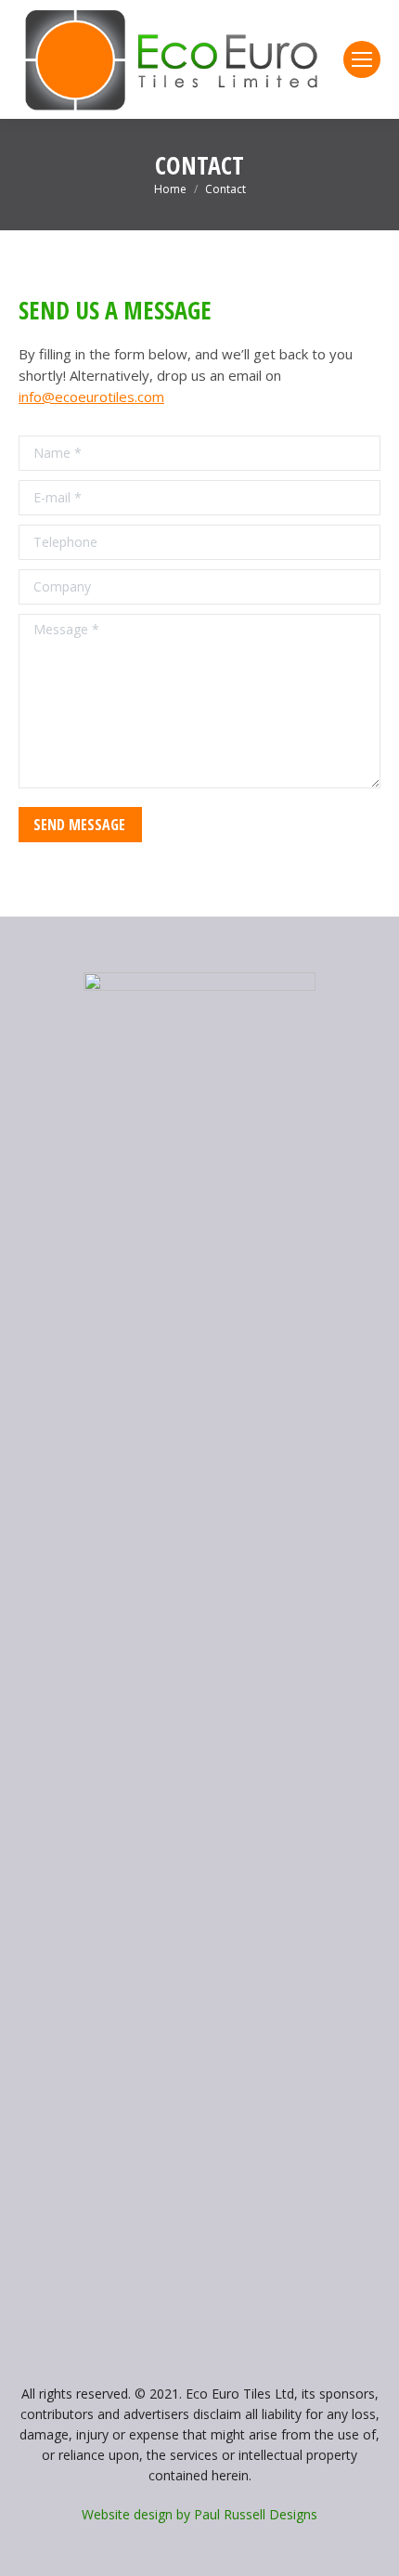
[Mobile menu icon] (362, 59)
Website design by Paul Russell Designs (199, 2514)
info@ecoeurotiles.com (91, 397)
